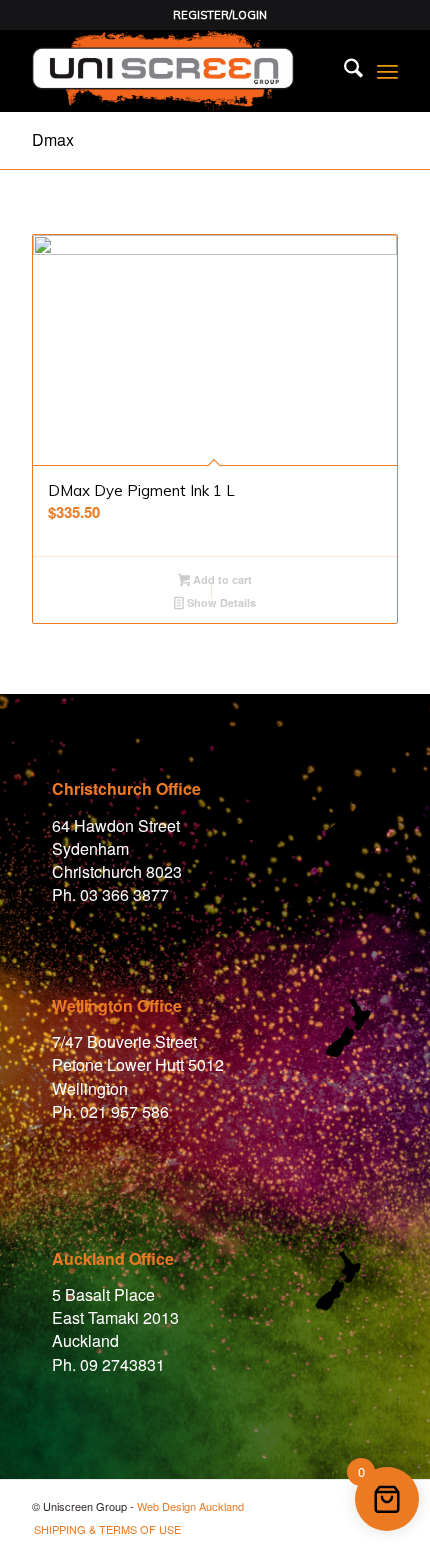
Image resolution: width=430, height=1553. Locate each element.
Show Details (220, 602)
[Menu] (387, 71)
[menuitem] (220, 15)
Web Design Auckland (190, 1506)
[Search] (343, 71)
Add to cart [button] (221, 579)
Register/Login (220, 15)
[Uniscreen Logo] (178, 71)
